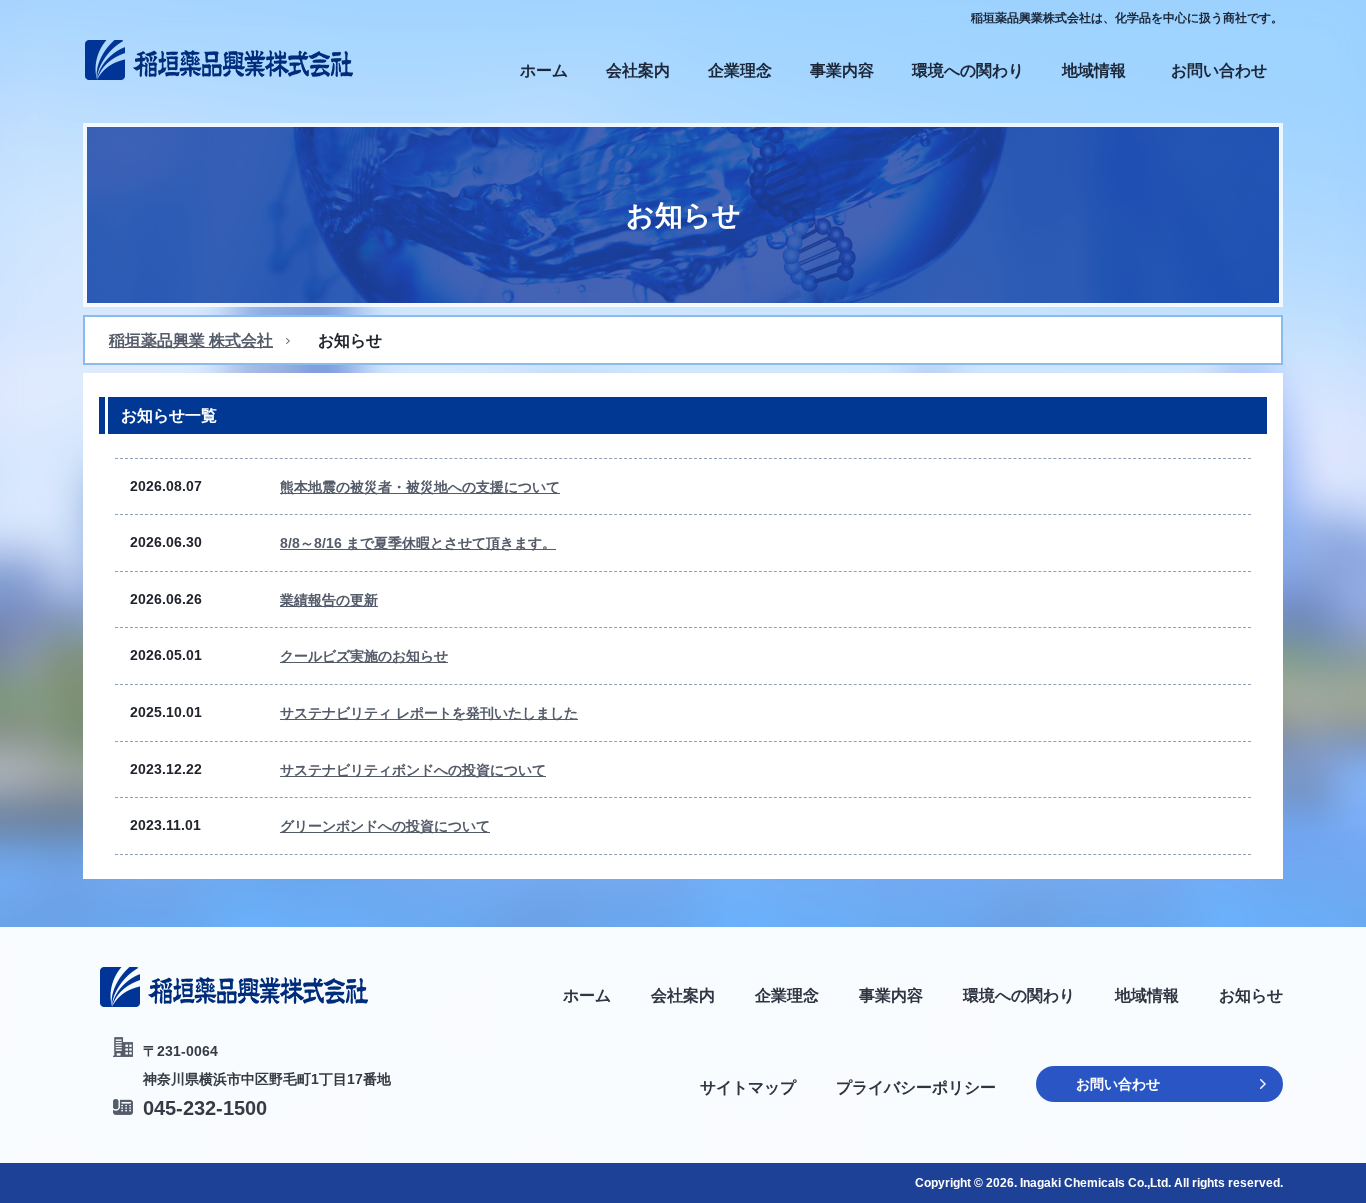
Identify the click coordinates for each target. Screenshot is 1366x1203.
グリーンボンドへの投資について (385, 826)
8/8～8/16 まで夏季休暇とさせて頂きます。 (418, 543)
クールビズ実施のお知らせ (364, 656)
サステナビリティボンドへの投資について (413, 770)
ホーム (544, 70)
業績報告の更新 (329, 600)
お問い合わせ (1219, 70)
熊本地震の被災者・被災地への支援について (420, 487)
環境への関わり (968, 70)
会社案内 (638, 70)
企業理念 (740, 70)
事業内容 (842, 70)
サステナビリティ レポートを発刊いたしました (429, 713)
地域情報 (1094, 70)
